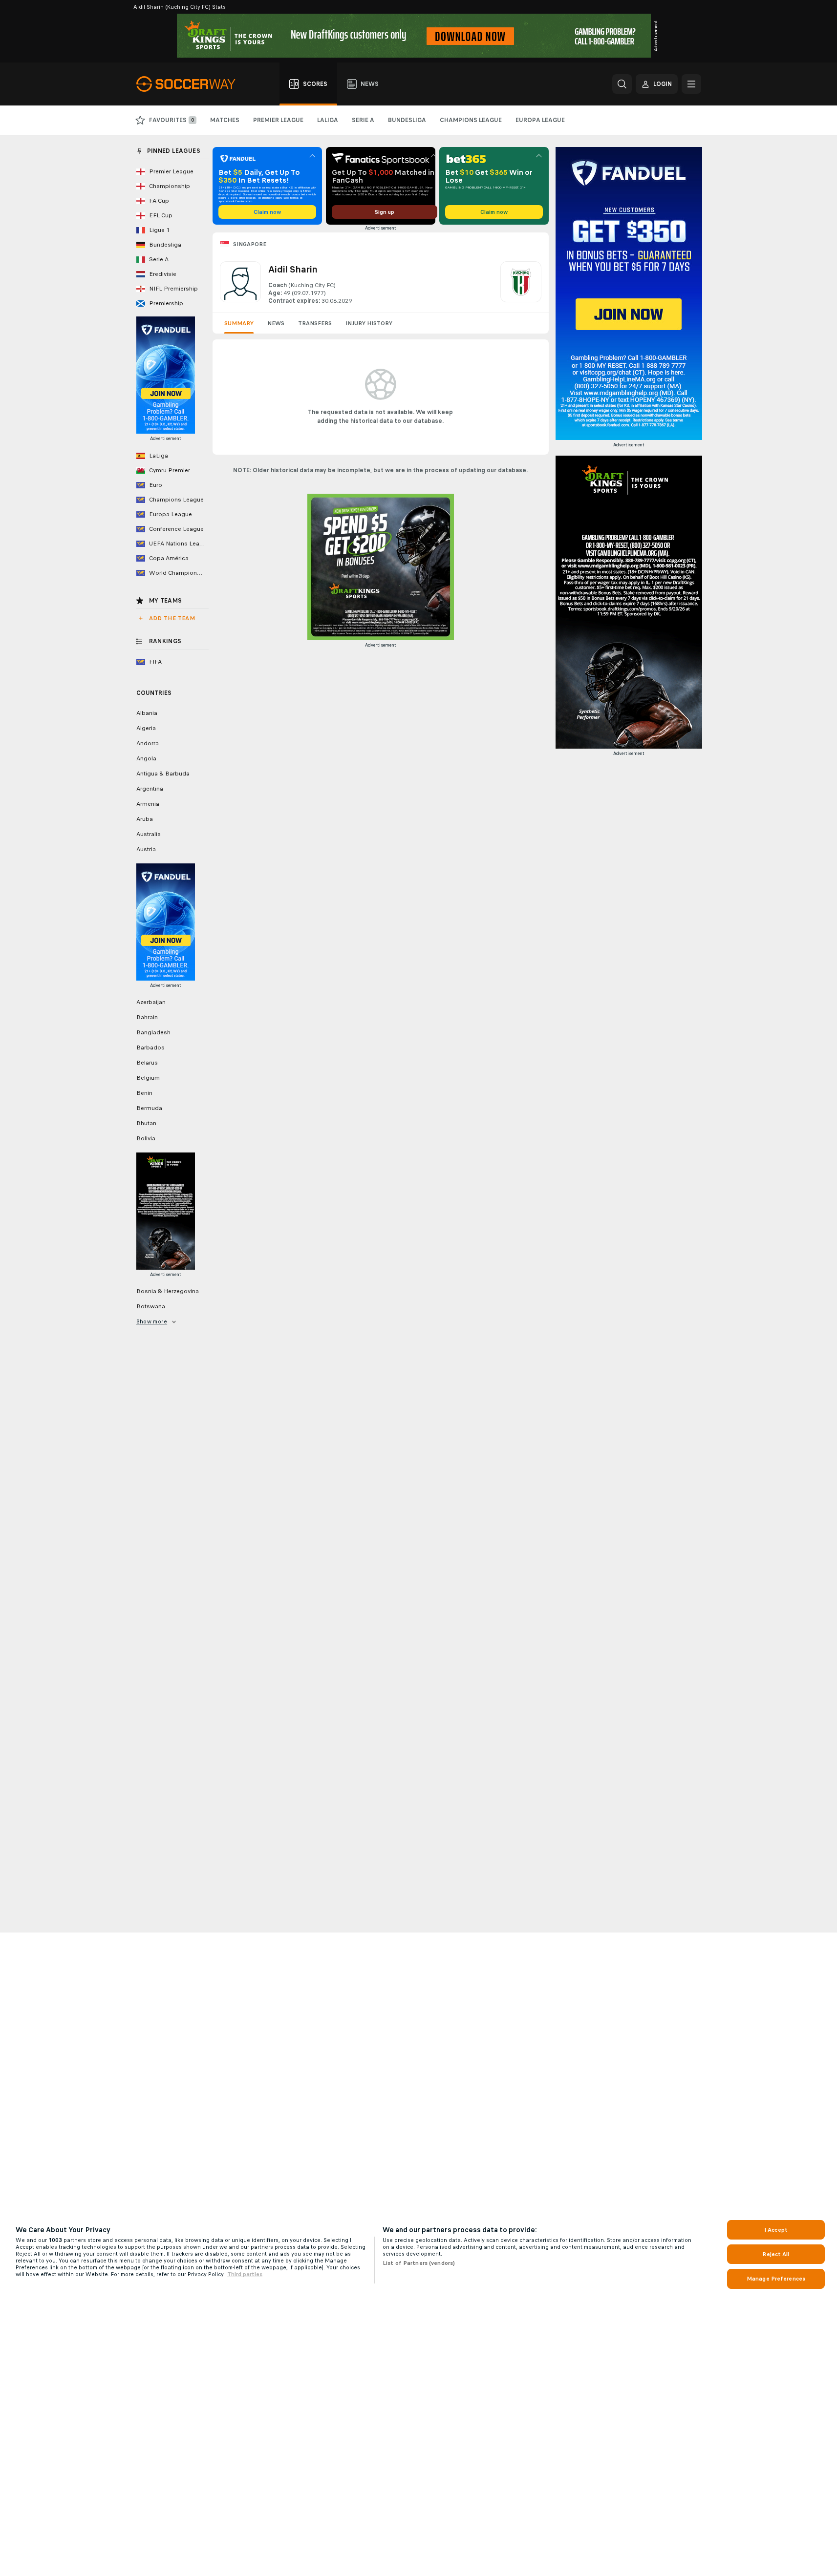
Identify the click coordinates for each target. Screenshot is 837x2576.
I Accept (776, 2230)
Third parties (245, 2274)
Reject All (776, 2254)
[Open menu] (691, 84)
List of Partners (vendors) (419, 2263)
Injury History (369, 323)
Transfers (315, 323)
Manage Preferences (776, 2279)
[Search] (622, 84)
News (276, 323)
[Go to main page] (191, 84)
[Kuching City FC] (521, 283)
